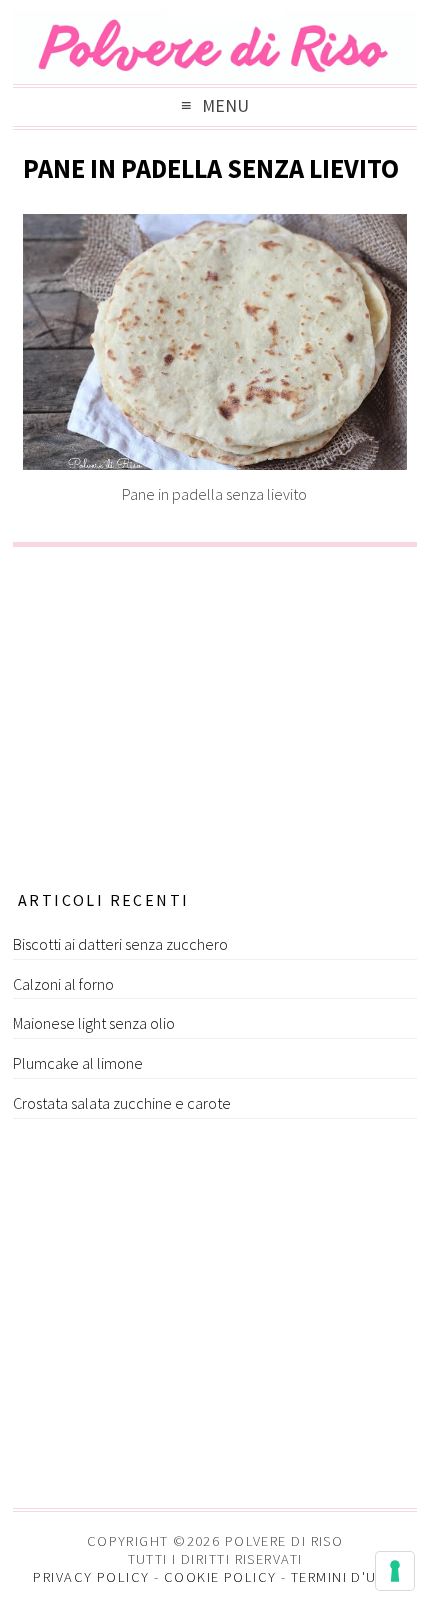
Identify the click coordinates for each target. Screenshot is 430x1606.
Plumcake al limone (78, 1063)
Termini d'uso (344, 1577)
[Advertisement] (215, 712)
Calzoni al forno (63, 984)
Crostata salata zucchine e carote (122, 1103)
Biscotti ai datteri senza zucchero (120, 944)
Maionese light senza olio (94, 1023)
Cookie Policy (220, 1577)
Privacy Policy (91, 1577)
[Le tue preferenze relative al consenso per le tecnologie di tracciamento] (395, 1571)
